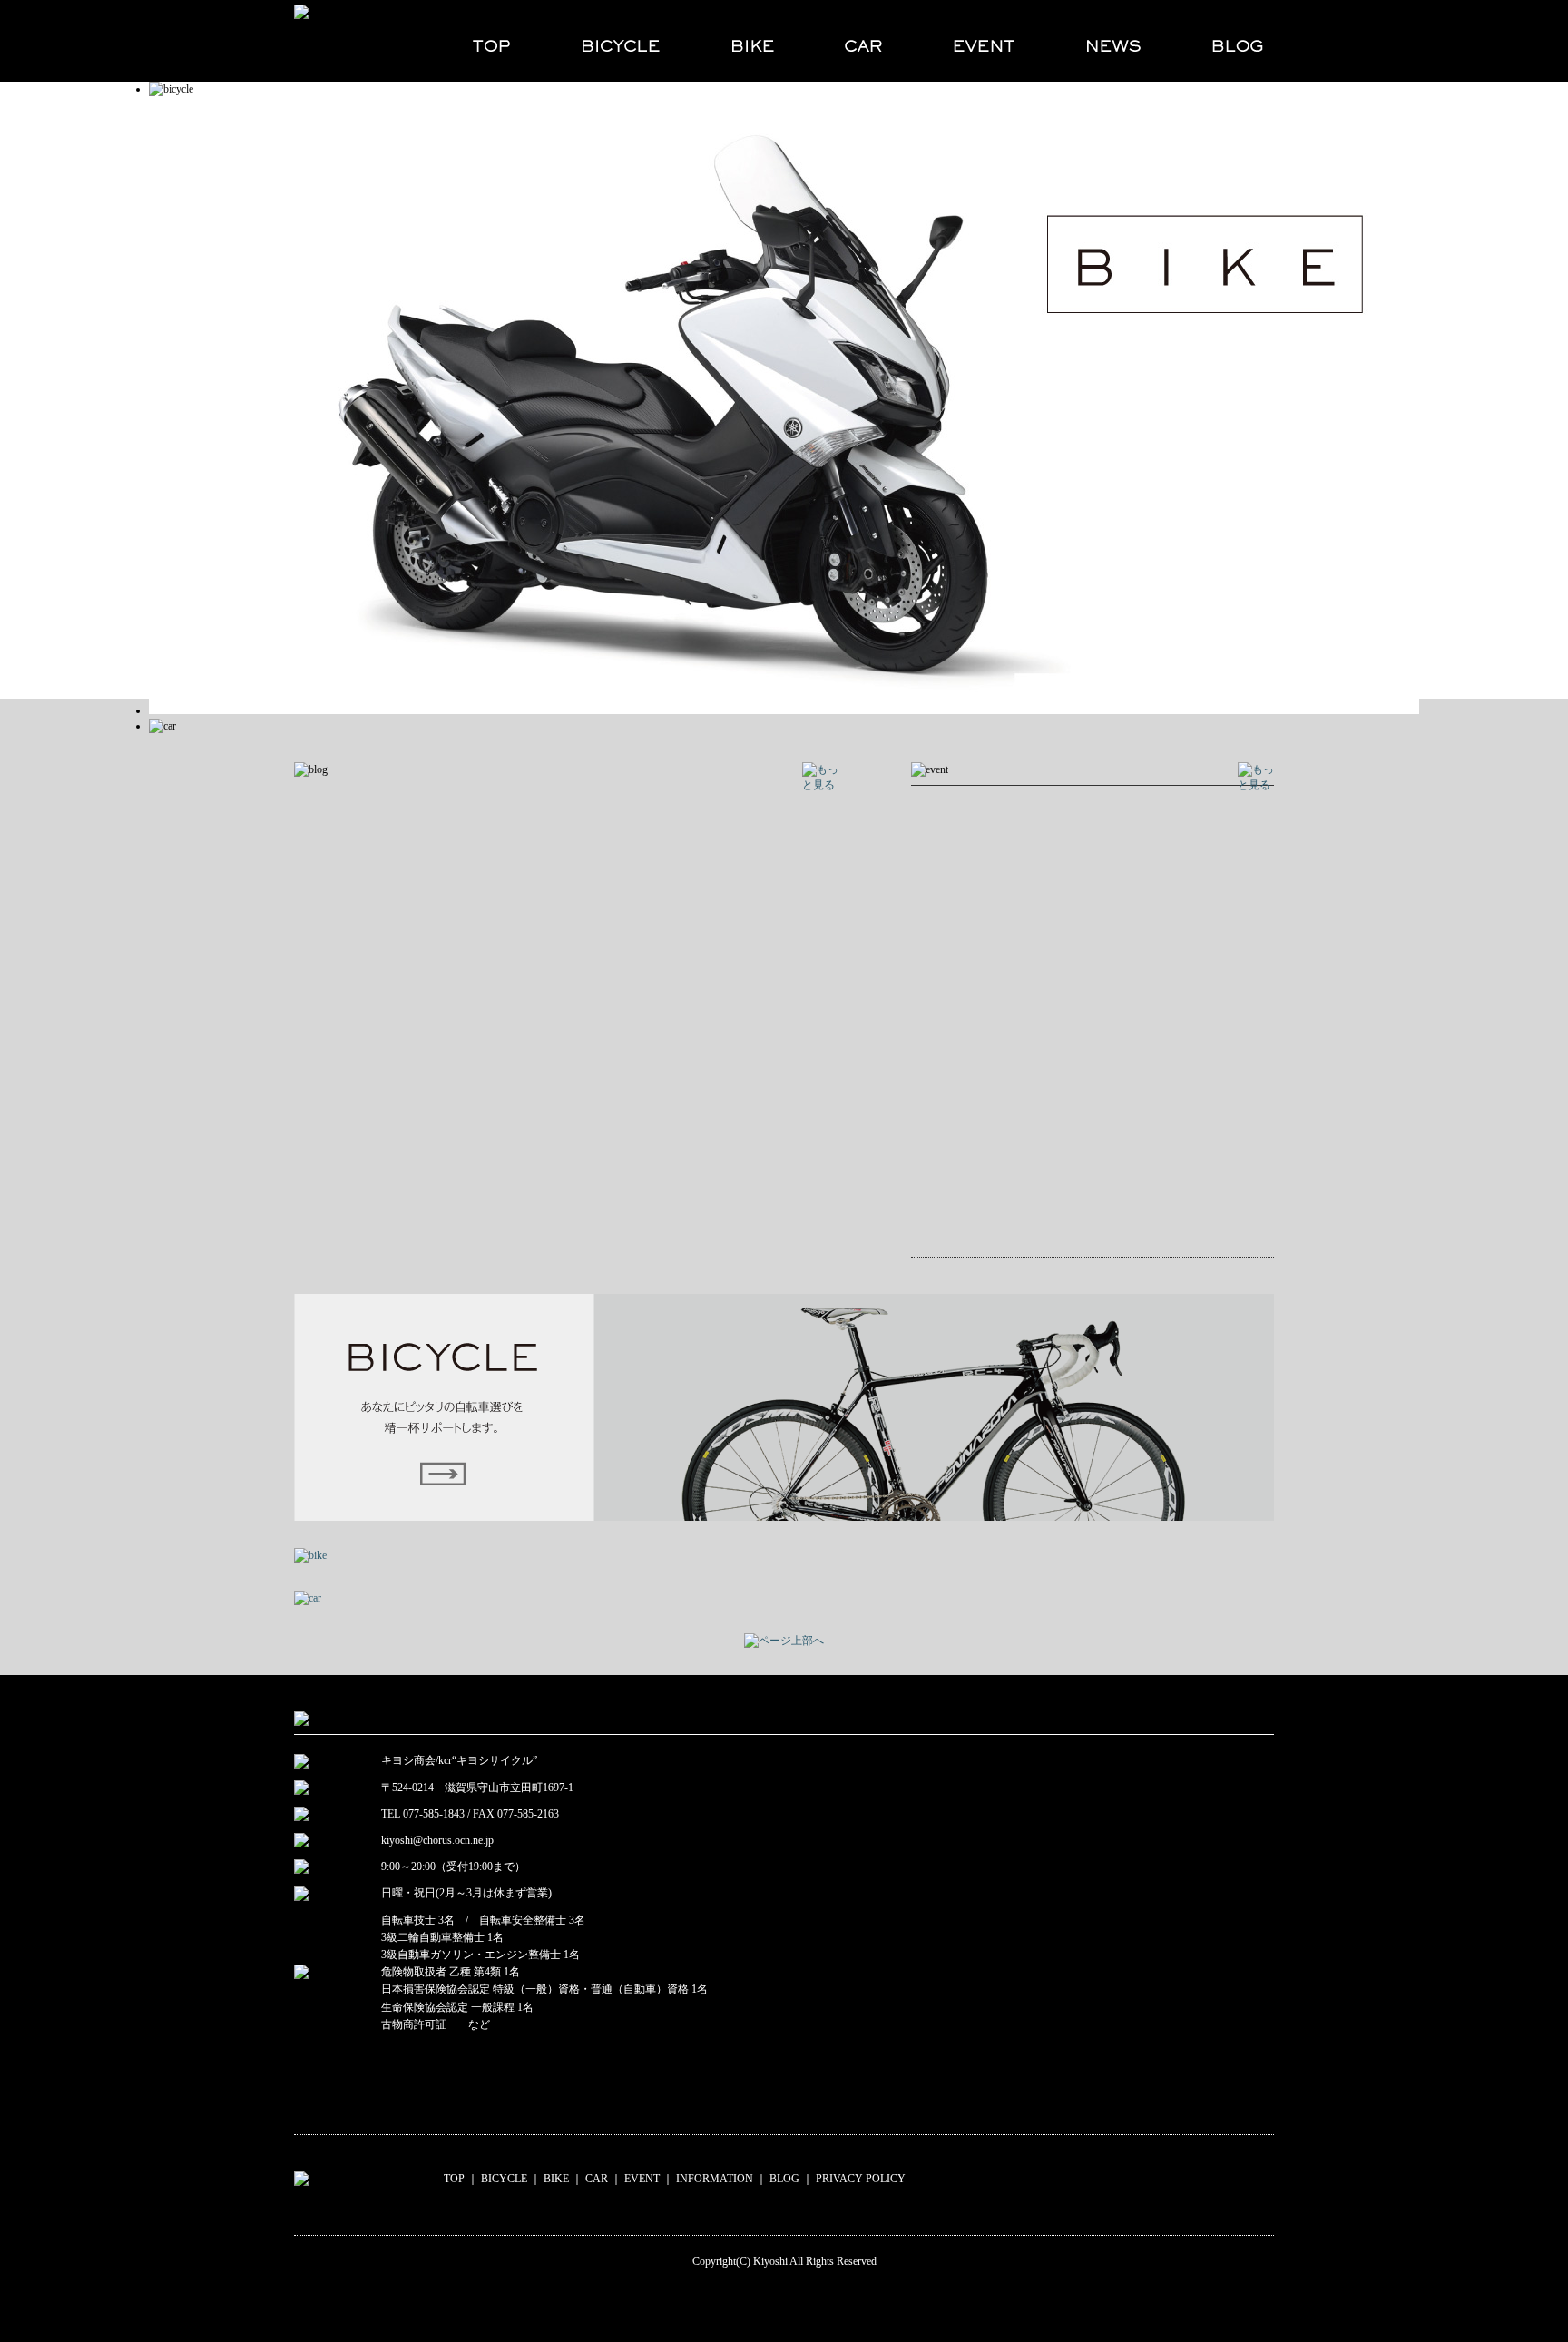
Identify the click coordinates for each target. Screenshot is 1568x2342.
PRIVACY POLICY (861, 2179)
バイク (751, 41)
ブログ (1225, 41)
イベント (983, 41)
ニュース (1112, 41)
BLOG (784, 2179)
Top (1525, 2299)
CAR (597, 2179)
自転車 (619, 41)
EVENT (642, 2179)
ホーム (483, 41)
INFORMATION (715, 2179)
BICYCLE (504, 2179)
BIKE (556, 2179)
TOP (454, 2179)
